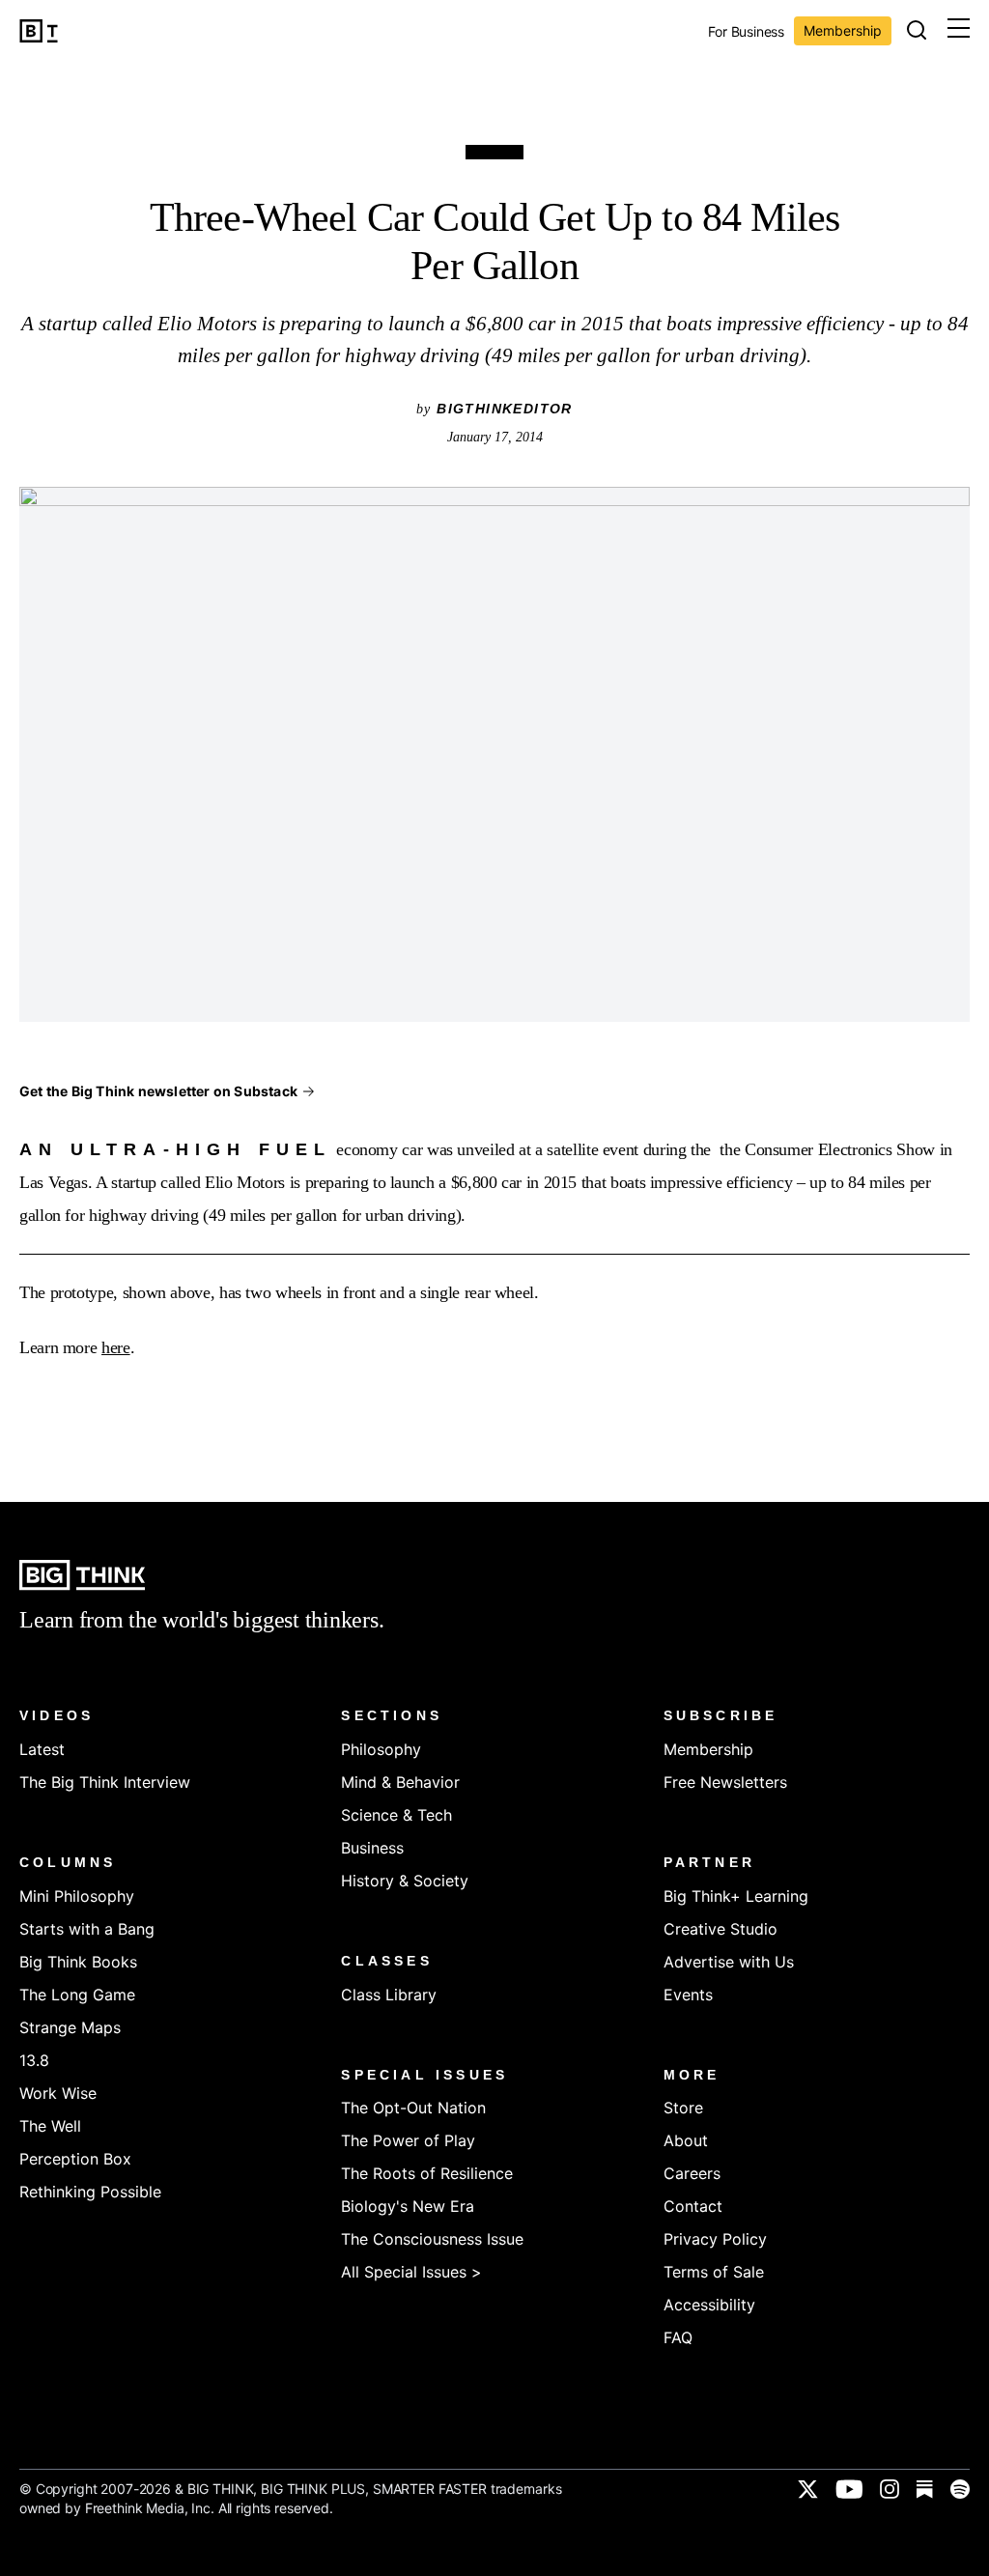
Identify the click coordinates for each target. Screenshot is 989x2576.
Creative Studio (721, 1929)
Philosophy (381, 1749)
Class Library (389, 1995)
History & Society (405, 1881)
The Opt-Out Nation (413, 2108)
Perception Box (75, 2159)
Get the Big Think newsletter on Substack (158, 1091)
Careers (692, 2173)
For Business (746, 32)
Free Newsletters (725, 1782)
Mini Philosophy (77, 1896)
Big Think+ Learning (736, 1896)
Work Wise (58, 2093)
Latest (42, 1749)
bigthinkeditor (505, 409)
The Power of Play (408, 2140)
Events (688, 1995)
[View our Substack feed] (925, 2489)
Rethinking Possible (90, 2192)
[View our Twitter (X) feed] (808, 2489)
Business (372, 1848)
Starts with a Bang (87, 1929)
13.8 (34, 2060)
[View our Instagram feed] (890, 2489)
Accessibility (709, 2305)
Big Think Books (78, 1962)
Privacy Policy (715, 2239)
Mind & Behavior (400, 1782)
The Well (50, 2126)
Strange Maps (70, 2027)
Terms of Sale (714, 2272)
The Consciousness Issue (432, 2239)
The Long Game (77, 1995)
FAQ (678, 2337)
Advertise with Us (729, 1962)
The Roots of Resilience (427, 2173)
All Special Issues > (411, 2272)
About (686, 2140)
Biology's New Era (408, 2206)
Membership (843, 30)
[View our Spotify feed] (960, 2489)
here (116, 1347)
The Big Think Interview (105, 1782)
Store (683, 2108)
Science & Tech (396, 1815)
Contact (693, 2206)
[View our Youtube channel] (849, 2489)
